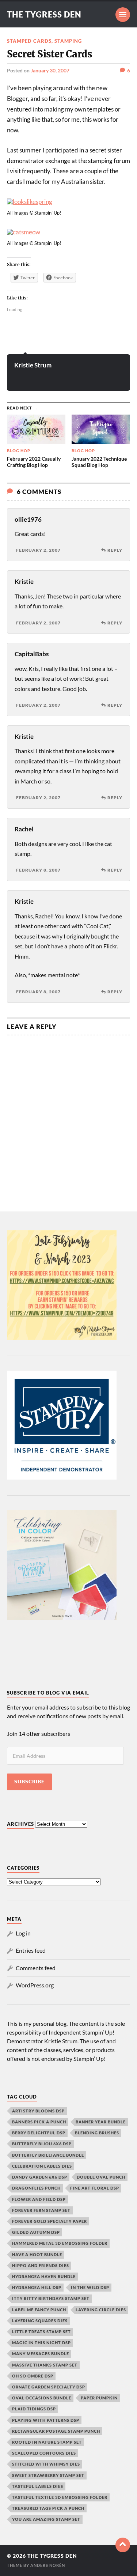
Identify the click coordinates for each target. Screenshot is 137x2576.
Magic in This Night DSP (41, 2343)
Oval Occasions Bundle (42, 2398)
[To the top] (123, 2545)
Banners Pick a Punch (39, 2122)
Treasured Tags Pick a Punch (48, 2508)
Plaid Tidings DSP (34, 2409)
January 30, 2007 (50, 70)
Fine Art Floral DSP (95, 2188)
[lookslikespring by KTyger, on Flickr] (30, 202)
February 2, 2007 (38, 550)
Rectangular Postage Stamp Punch (56, 2431)
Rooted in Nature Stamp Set (47, 2442)
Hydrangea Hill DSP (37, 2287)
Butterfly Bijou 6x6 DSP (42, 2144)
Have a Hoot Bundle (37, 2254)
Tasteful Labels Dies (38, 2486)
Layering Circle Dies (101, 2310)
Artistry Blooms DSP (38, 2111)
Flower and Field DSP (39, 2199)
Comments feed (36, 1968)
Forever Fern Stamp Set (41, 2210)
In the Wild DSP (90, 2287)
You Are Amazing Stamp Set (46, 2519)
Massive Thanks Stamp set (45, 2365)
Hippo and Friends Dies (41, 2265)
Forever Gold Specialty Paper (50, 2221)
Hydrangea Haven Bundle (44, 2276)
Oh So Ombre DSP (33, 2376)
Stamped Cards (29, 41)
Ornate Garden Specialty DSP (49, 2387)
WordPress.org (35, 1985)
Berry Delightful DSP (39, 2133)
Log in (23, 1933)
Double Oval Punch (101, 2177)
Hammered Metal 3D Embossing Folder (60, 2243)
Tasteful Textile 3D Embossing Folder (60, 2497)
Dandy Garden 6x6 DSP (40, 2177)
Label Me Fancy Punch (39, 2310)
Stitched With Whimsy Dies (46, 2464)
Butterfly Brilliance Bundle (48, 2155)
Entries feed (31, 1950)
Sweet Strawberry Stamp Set (48, 2475)
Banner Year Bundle (101, 2122)
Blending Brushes (97, 2133)
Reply (115, 550)
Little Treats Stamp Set (41, 2332)
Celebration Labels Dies (42, 2166)
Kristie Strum (33, 365)
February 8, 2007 (38, 870)
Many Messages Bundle (41, 2354)
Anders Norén (48, 2565)
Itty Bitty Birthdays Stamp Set (51, 2298)
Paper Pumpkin (99, 2398)
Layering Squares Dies (40, 2321)
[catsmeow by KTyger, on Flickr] (24, 232)
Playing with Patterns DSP (46, 2420)
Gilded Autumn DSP (36, 2232)
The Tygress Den (44, 14)
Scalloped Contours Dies (44, 2453)
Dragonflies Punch (36, 2188)
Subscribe (29, 1782)
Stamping (68, 41)
